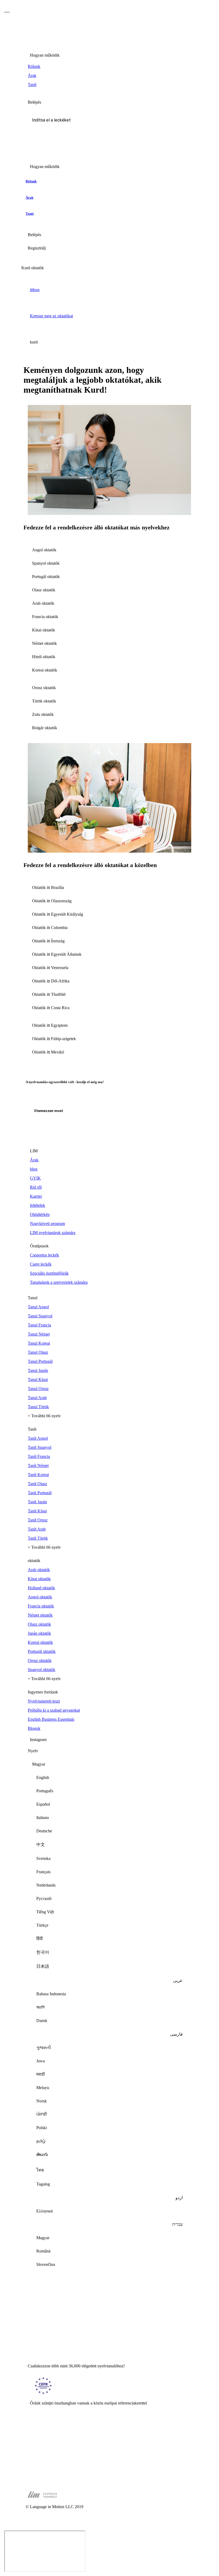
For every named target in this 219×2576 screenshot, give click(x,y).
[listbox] (109, 2017)
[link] (109, 67)
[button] (109, 120)
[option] (109, 1778)
